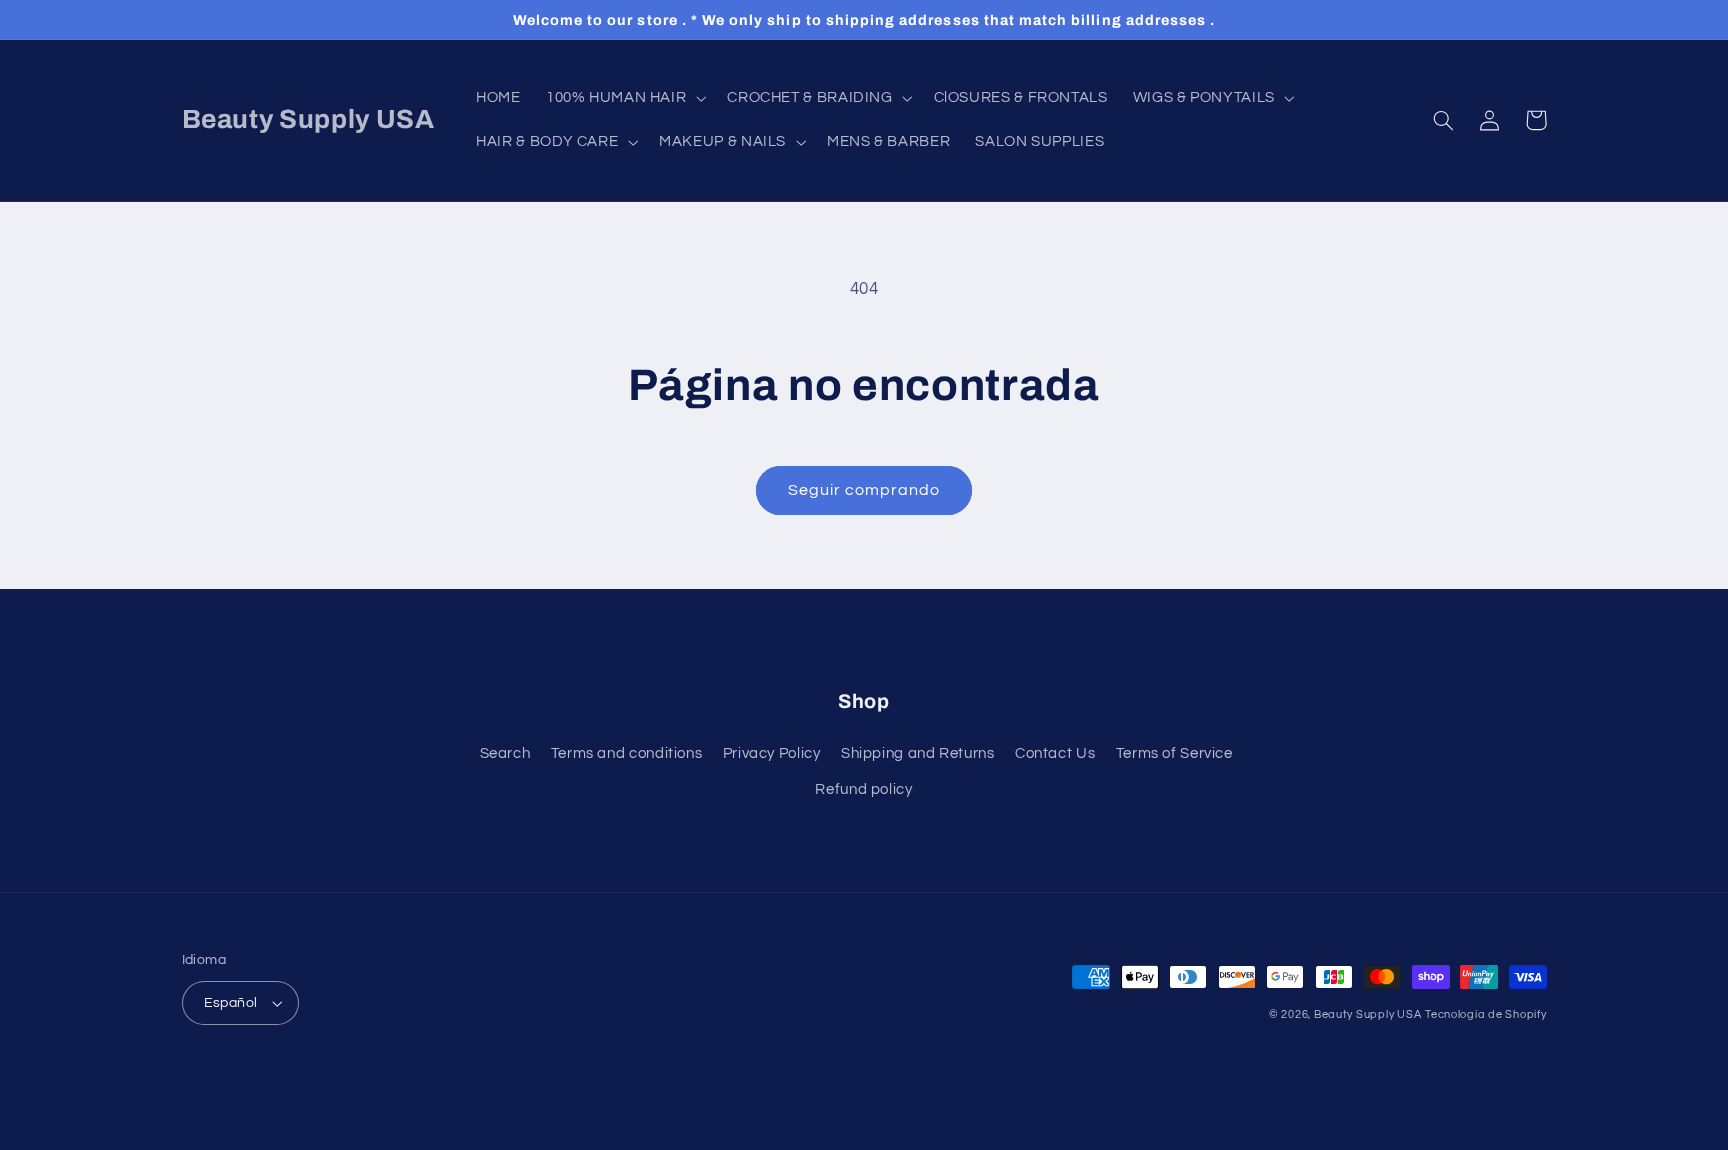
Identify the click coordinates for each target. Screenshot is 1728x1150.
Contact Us (1055, 753)
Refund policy (863, 789)
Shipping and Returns (918, 753)
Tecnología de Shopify (1485, 1014)
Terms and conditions (627, 753)
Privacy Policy (772, 753)
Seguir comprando (864, 490)
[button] (623, 98)
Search (505, 753)
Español (231, 1003)
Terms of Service (1174, 753)
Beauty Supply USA (1368, 1014)
